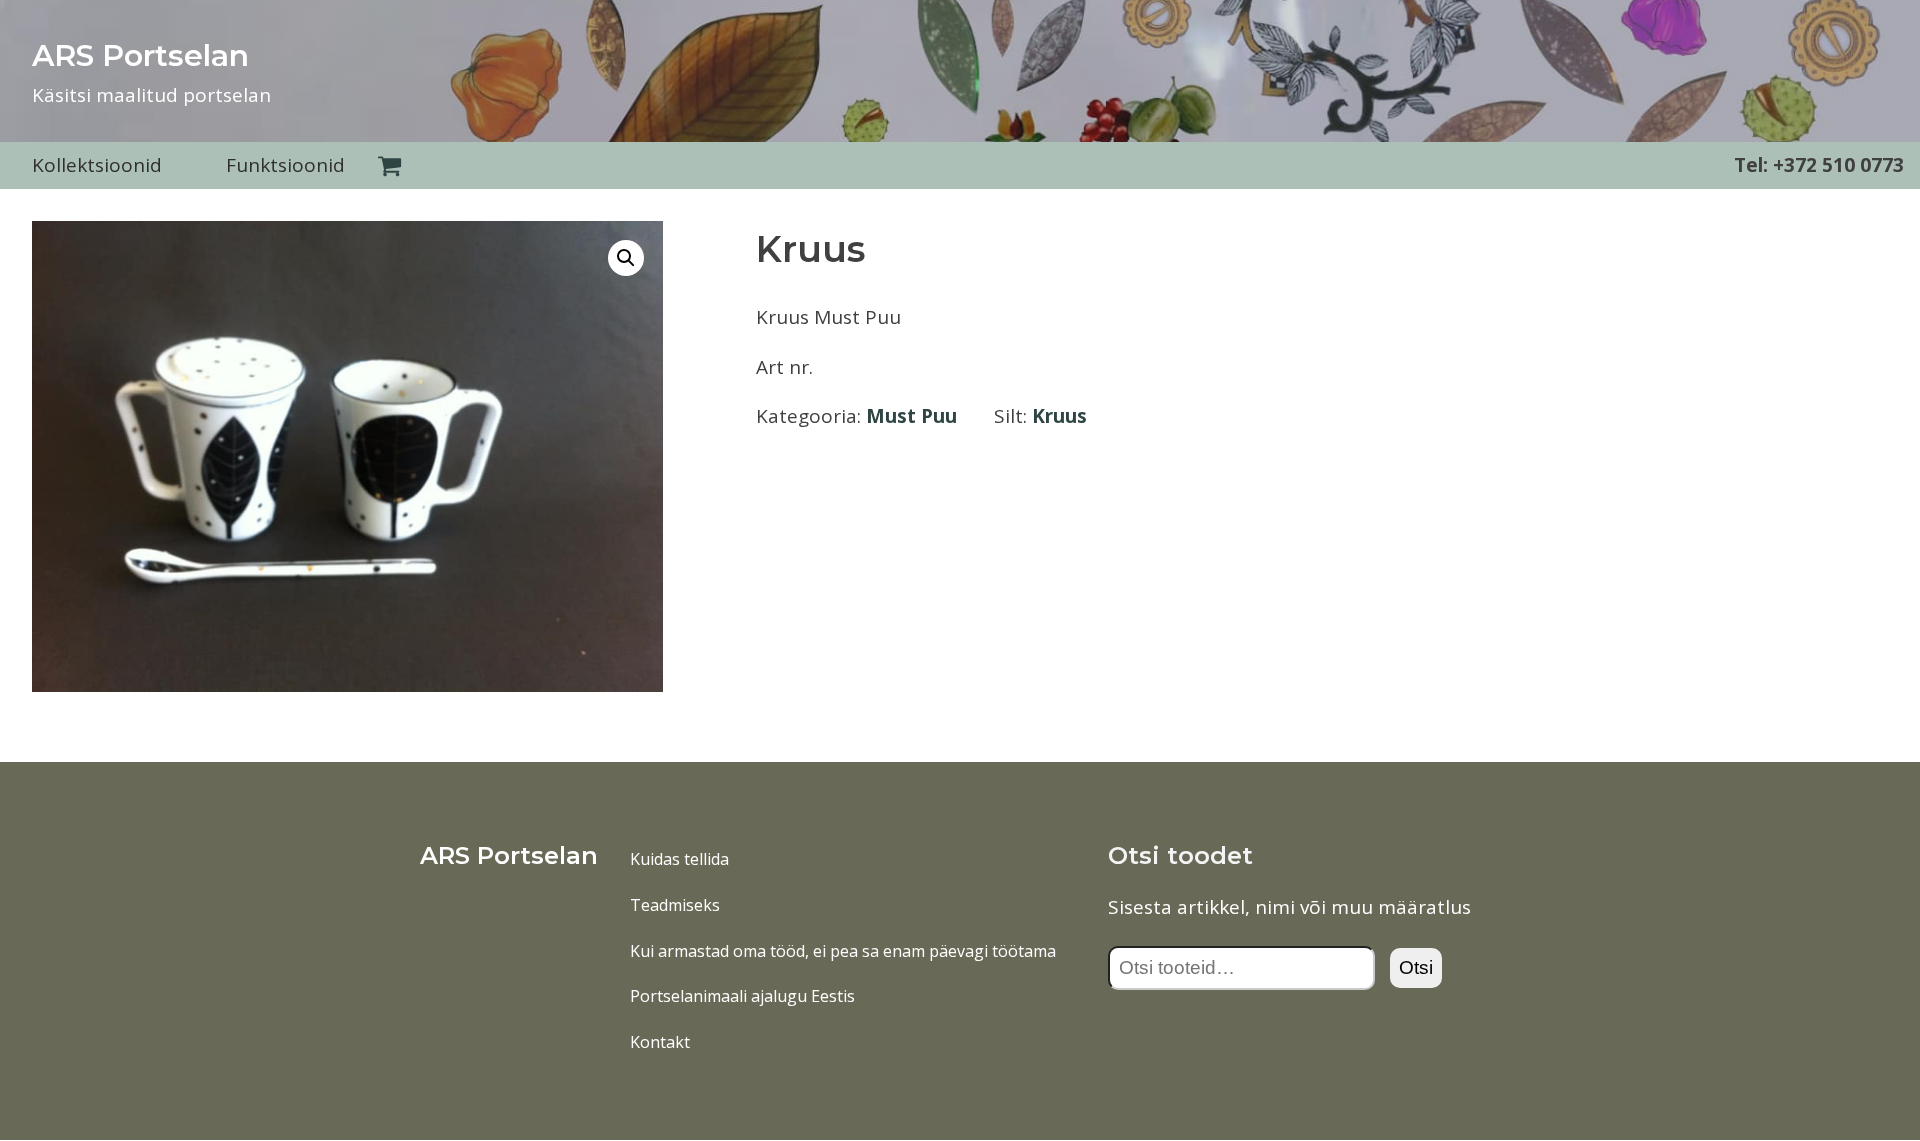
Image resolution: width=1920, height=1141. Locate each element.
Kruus (1059, 416)
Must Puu (911, 416)
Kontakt (660, 1042)
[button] (626, 258)
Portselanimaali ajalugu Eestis (742, 996)
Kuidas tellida (679, 859)
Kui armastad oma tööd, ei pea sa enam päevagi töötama (843, 951)
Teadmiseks (675, 905)
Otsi (1416, 967)
